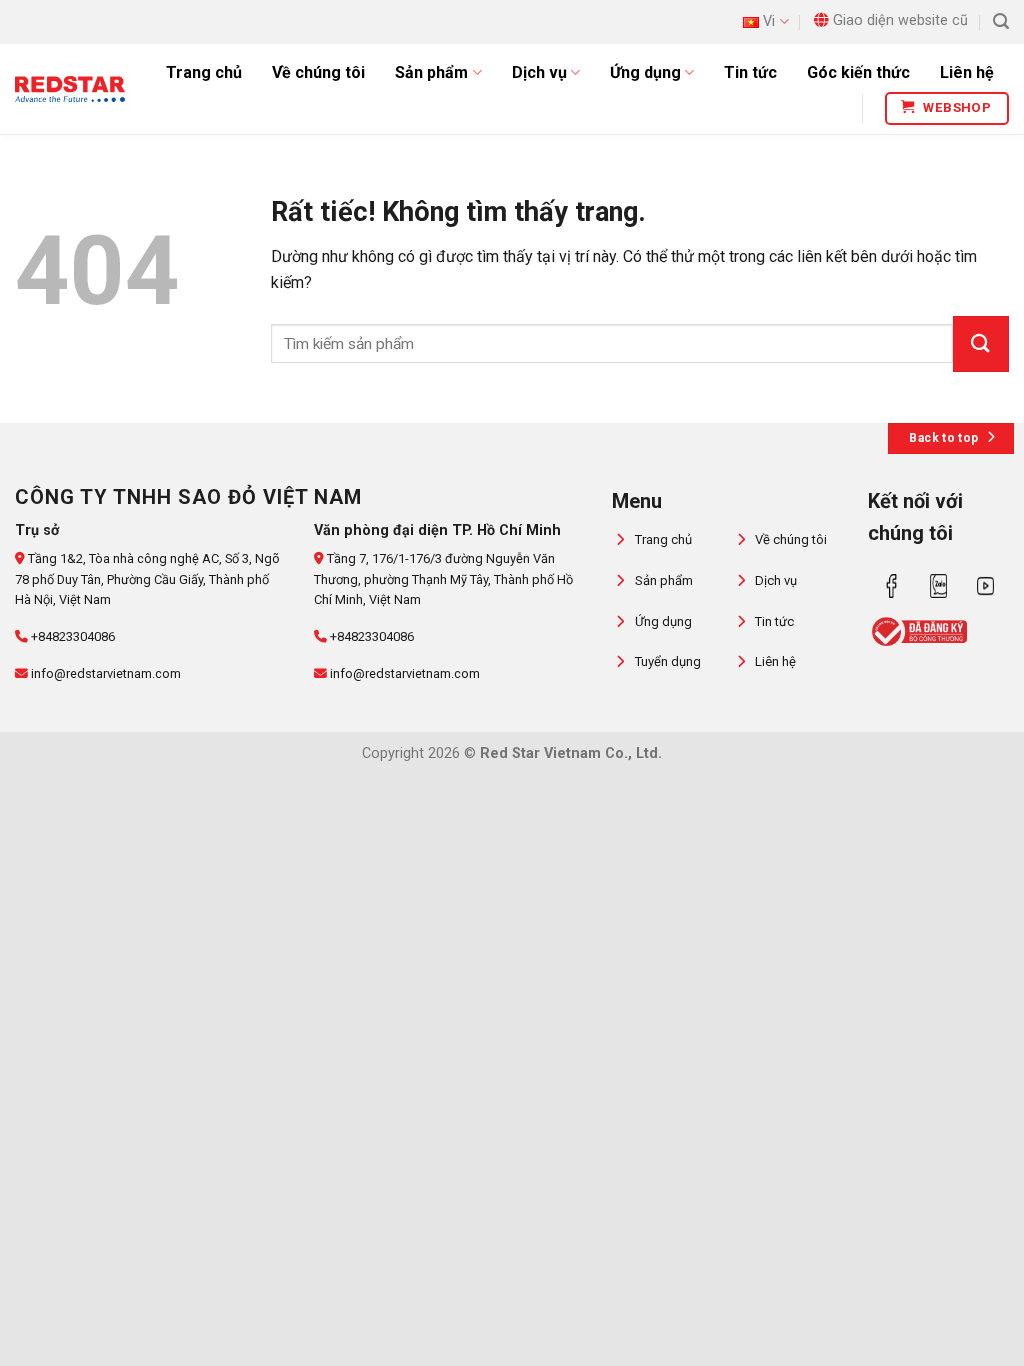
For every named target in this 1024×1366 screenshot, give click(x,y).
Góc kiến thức (858, 72)
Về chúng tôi (318, 72)
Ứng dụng (645, 72)
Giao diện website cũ (900, 20)
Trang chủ (204, 72)
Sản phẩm (431, 72)
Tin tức (750, 72)
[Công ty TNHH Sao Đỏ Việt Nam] (70, 88)
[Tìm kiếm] (1001, 21)
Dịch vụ (539, 72)
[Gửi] (981, 344)
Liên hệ (967, 72)
